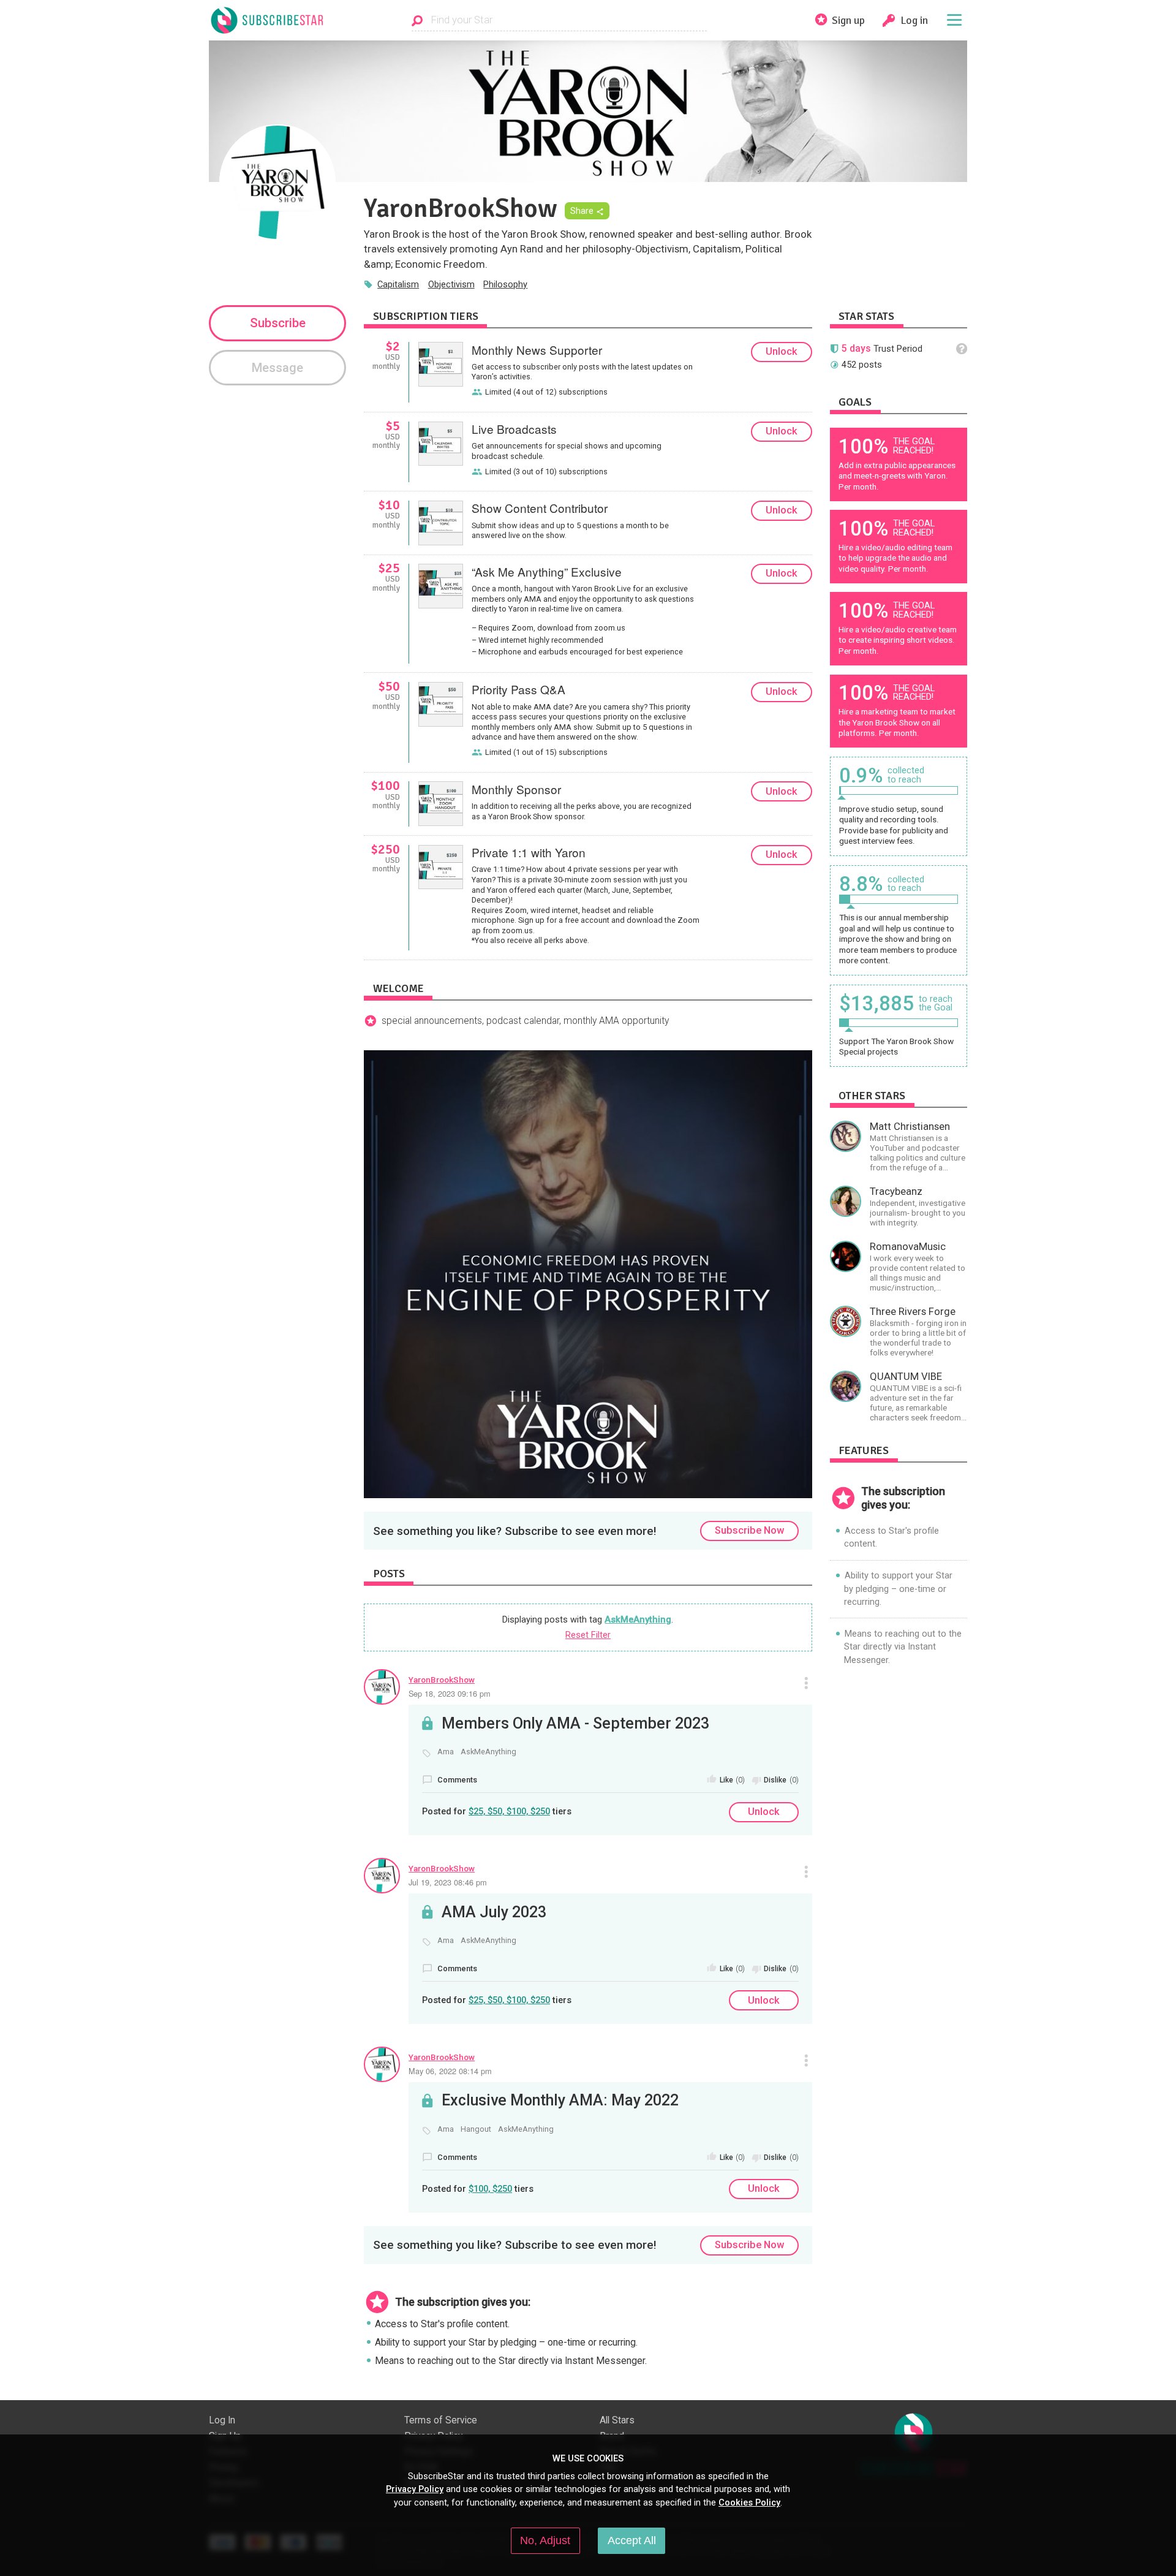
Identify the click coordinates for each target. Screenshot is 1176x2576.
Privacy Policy (415, 2489)
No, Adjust (545, 2540)
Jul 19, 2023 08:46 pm (448, 1882)
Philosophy (505, 284)
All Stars (617, 2420)
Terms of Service (441, 2420)
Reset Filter (588, 1635)
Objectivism (451, 284)
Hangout (476, 2129)
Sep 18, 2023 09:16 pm (450, 1693)
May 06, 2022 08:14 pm (450, 2071)
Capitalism (398, 284)
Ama (446, 1752)
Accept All (632, 2540)
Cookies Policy (749, 2502)
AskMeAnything (638, 1619)
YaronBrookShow (442, 1680)
